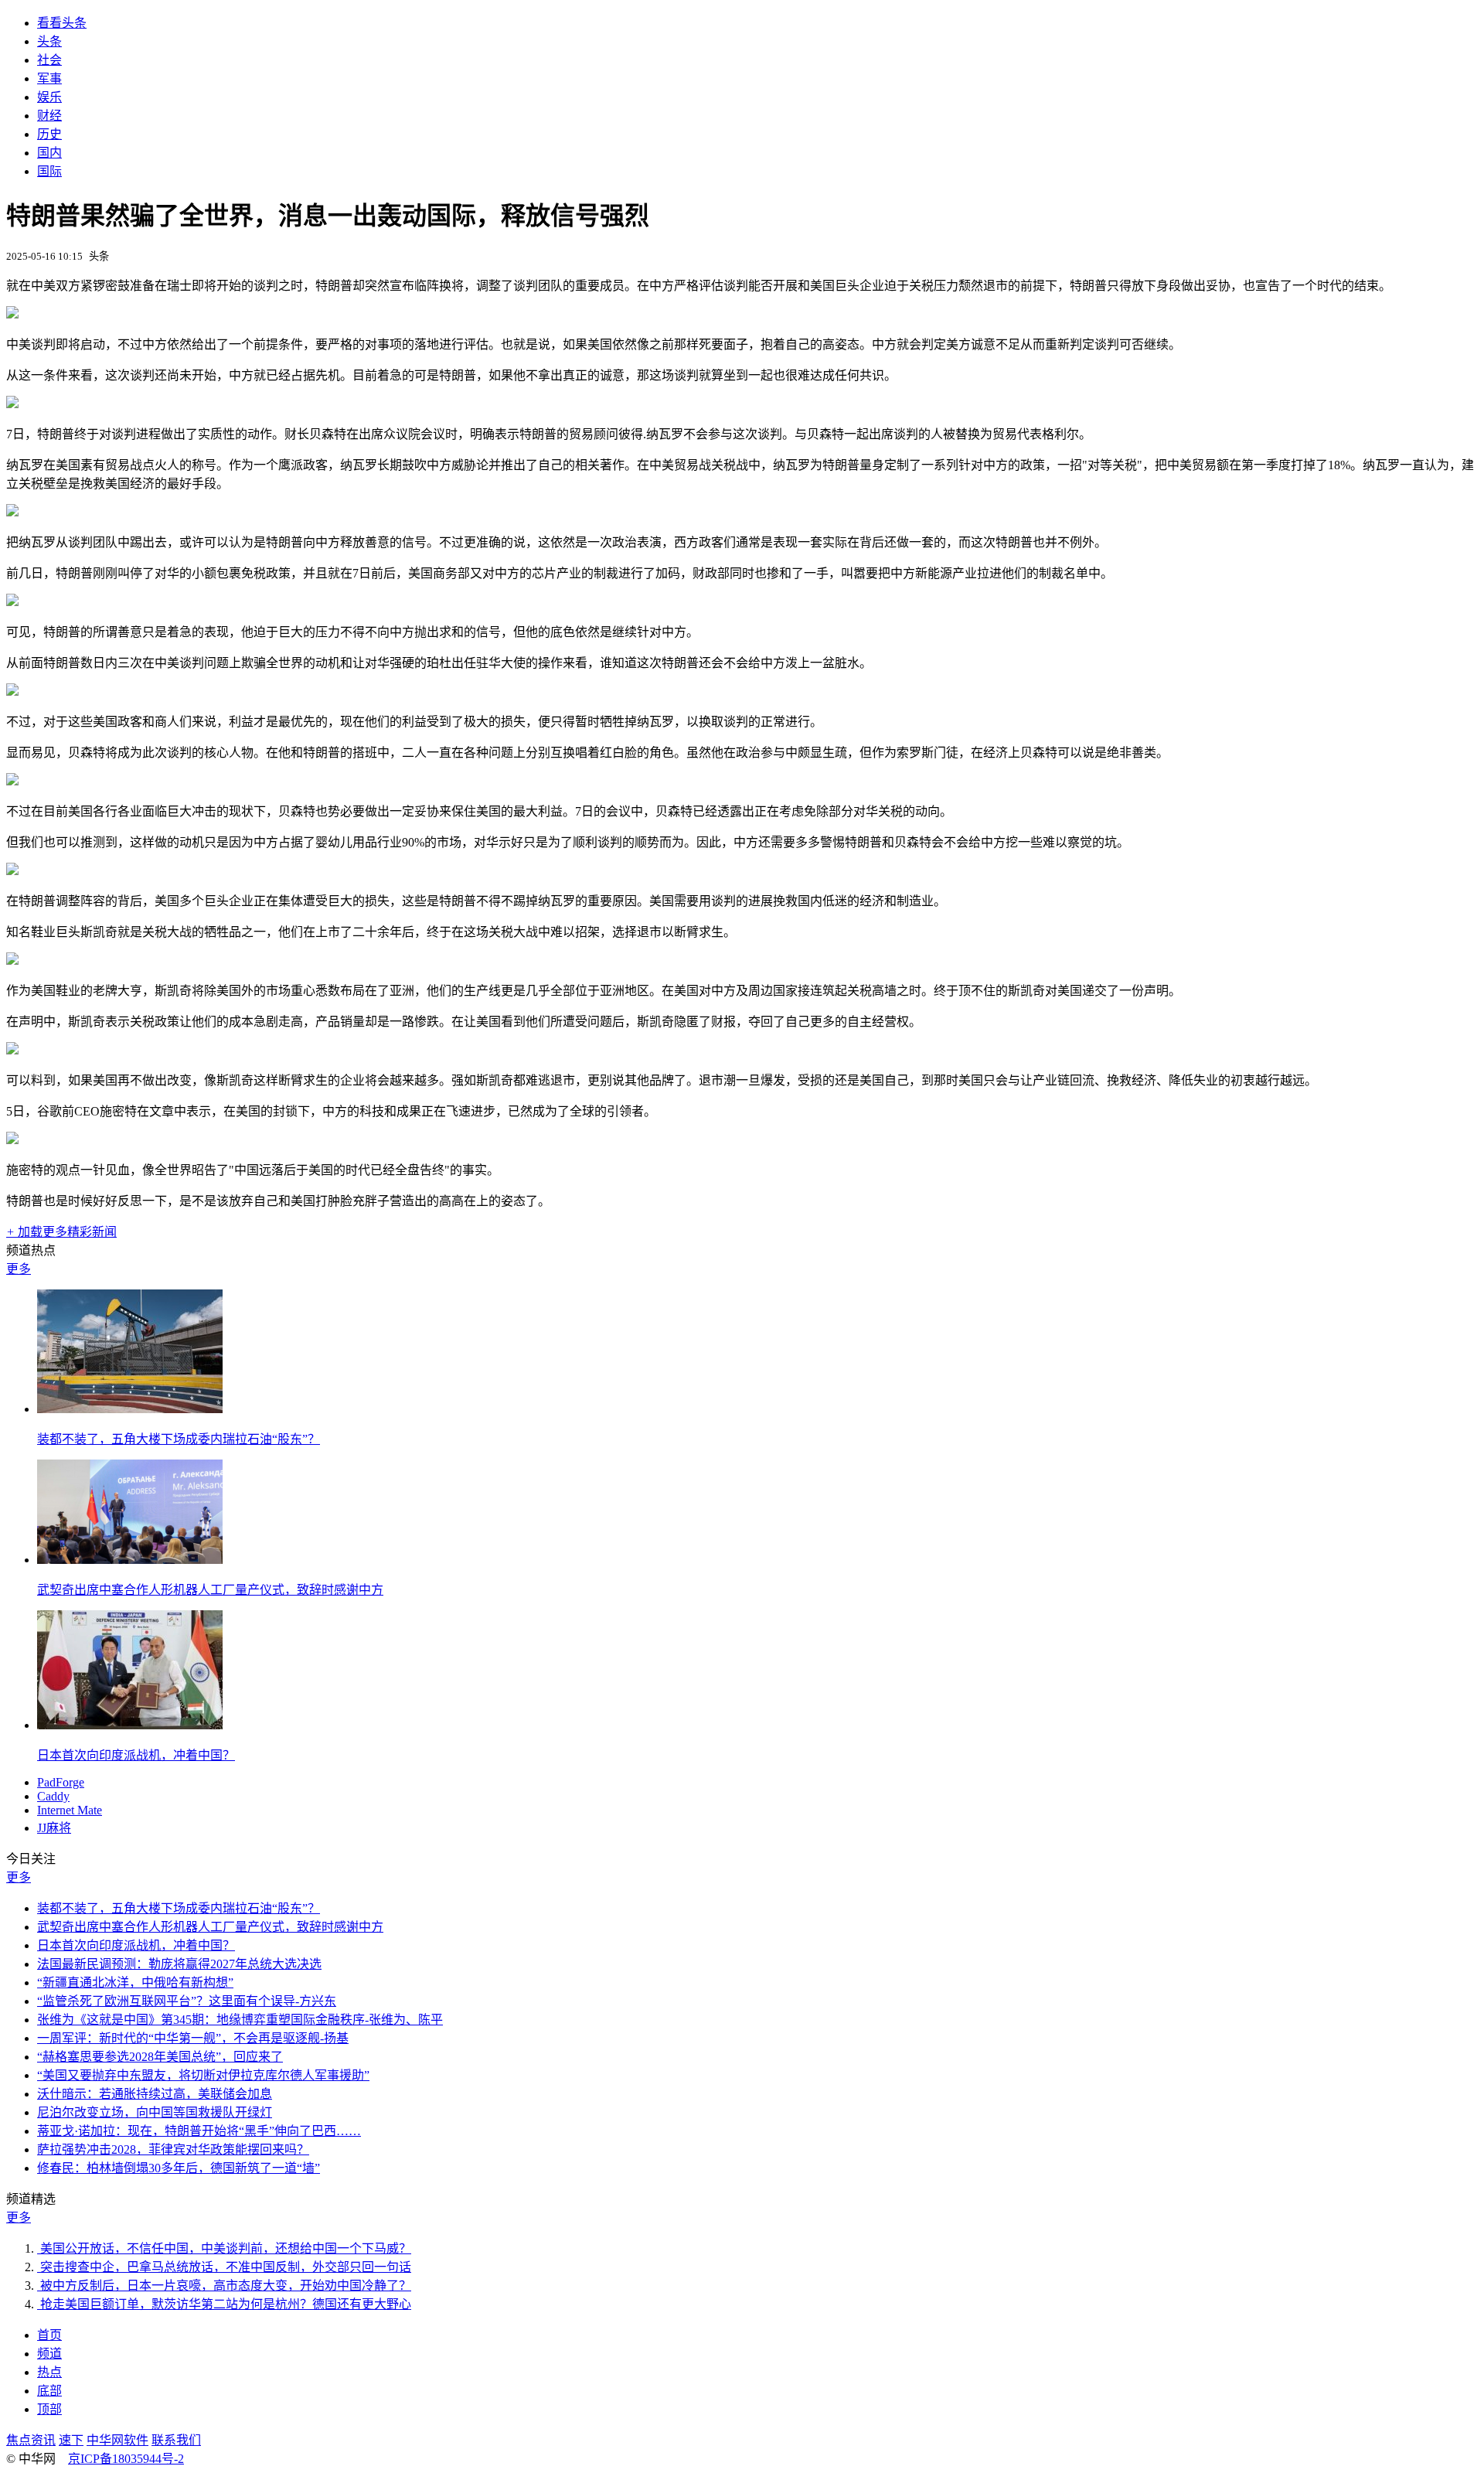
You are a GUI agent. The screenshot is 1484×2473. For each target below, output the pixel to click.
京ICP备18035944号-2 (126, 2459)
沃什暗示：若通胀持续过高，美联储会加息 (155, 2094)
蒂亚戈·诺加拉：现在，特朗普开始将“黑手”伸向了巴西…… (199, 2131)
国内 (49, 153)
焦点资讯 (31, 2440)
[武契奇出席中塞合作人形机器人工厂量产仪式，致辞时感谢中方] (130, 1560)
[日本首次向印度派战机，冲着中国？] (130, 1725)
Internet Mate (70, 1810)
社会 (49, 60)
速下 (71, 2440)
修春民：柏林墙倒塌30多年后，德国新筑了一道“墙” (179, 2168)
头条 (49, 41)
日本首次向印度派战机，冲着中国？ (136, 1755)
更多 (19, 1269)
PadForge (61, 1782)
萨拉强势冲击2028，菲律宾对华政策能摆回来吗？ (173, 2149)
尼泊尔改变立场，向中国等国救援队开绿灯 (155, 2112)
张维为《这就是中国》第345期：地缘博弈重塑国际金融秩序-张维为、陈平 (240, 2020)
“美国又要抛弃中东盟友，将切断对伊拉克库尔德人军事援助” (203, 2075)
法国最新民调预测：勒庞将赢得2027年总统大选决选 (179, 1964)
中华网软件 (117, 2440)
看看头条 (62, 23)
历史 (49, 134)
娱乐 (49, 97)
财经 (49, 116)
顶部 (49, 2409)
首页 (49, 2335)
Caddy (53, 1796)
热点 (49, 2372)
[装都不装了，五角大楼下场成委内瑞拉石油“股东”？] (130, 1409)
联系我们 (176, 2440)
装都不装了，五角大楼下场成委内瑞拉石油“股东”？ (179, 1439)
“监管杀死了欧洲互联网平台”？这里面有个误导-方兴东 (187, 2001)
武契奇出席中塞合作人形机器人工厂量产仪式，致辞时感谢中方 (210, 1590)
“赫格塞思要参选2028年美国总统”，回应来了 (160, 2057)
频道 (49, 2354)
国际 (49, 171)
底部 (49, 2391)
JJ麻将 (54, 1828)
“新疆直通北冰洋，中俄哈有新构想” (135, 1982)
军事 (49, 78)
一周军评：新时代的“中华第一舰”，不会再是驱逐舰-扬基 (193, 2038)
